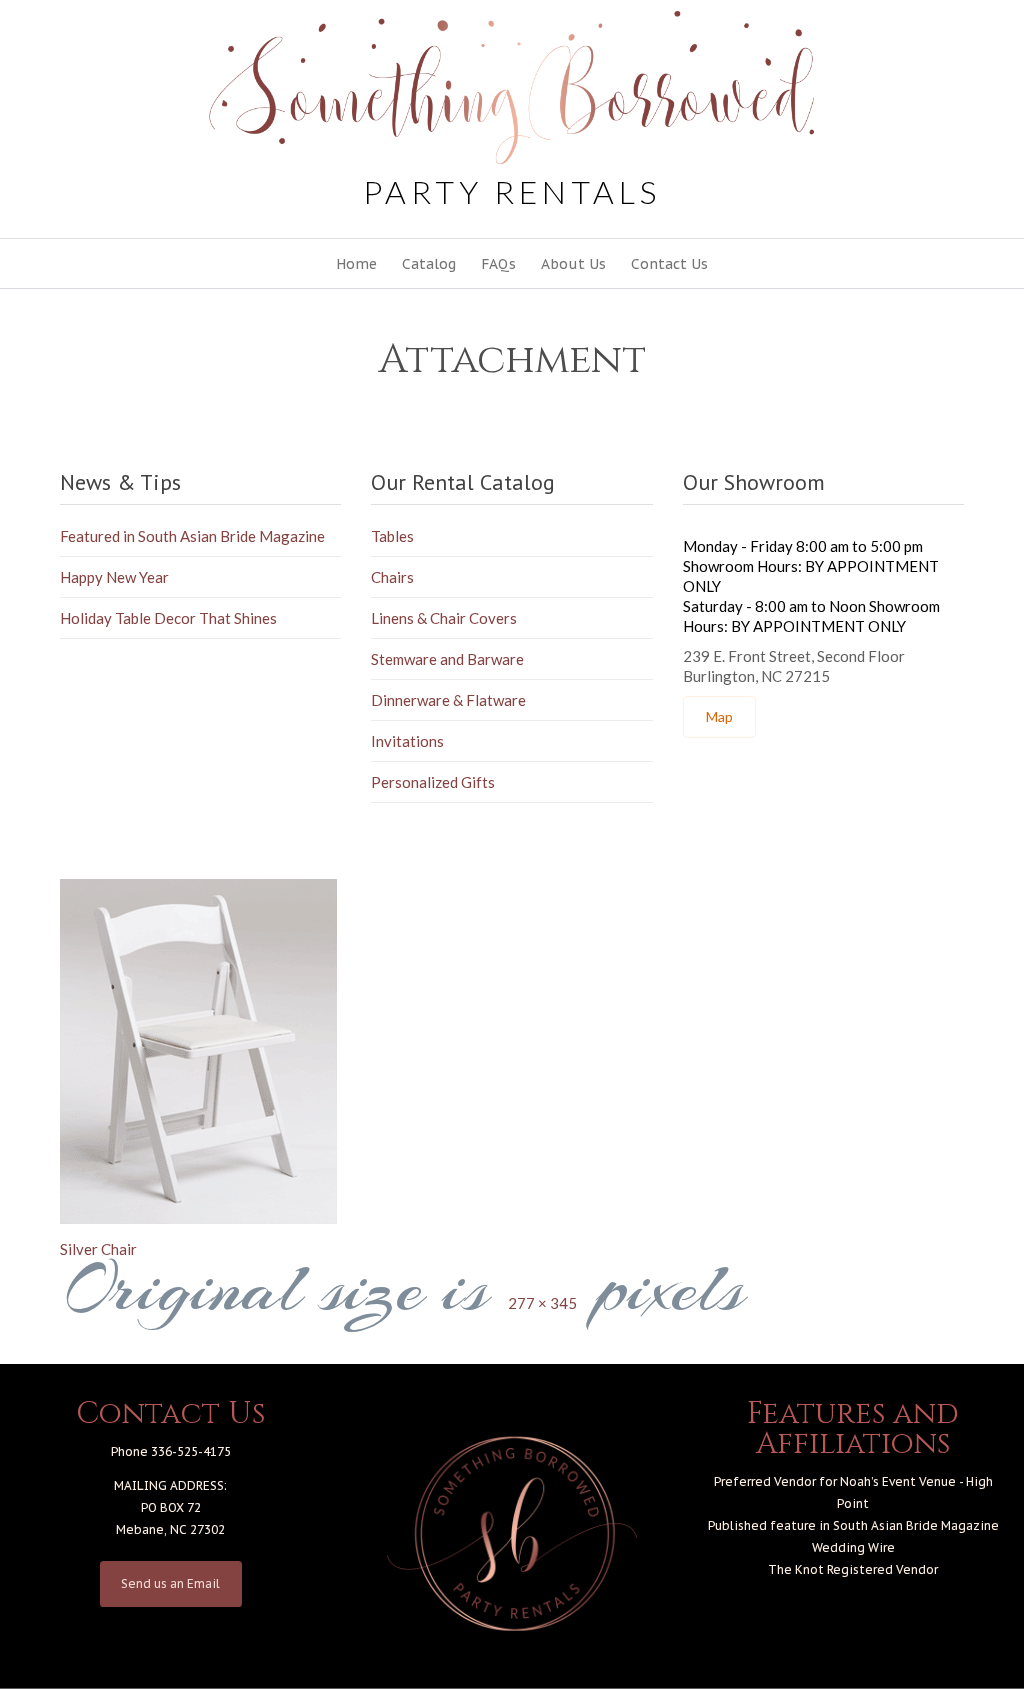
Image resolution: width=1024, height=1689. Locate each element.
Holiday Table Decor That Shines (168, 618)
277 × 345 (542, 1303)
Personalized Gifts (433, 782)
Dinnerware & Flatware (448, 700)
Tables (392, 536)
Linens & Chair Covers (444, 618)
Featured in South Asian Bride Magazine (192, 536)
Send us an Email (170, 1583)
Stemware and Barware (447, 659)
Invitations (407, 741)
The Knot (796, 1569)
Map (719, 716)
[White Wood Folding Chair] (512, 1051)
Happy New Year (114, 577)
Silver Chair (98, 1249)
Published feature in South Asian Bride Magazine (853, 1525)
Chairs (392, 577)
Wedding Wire (853, 1547)
